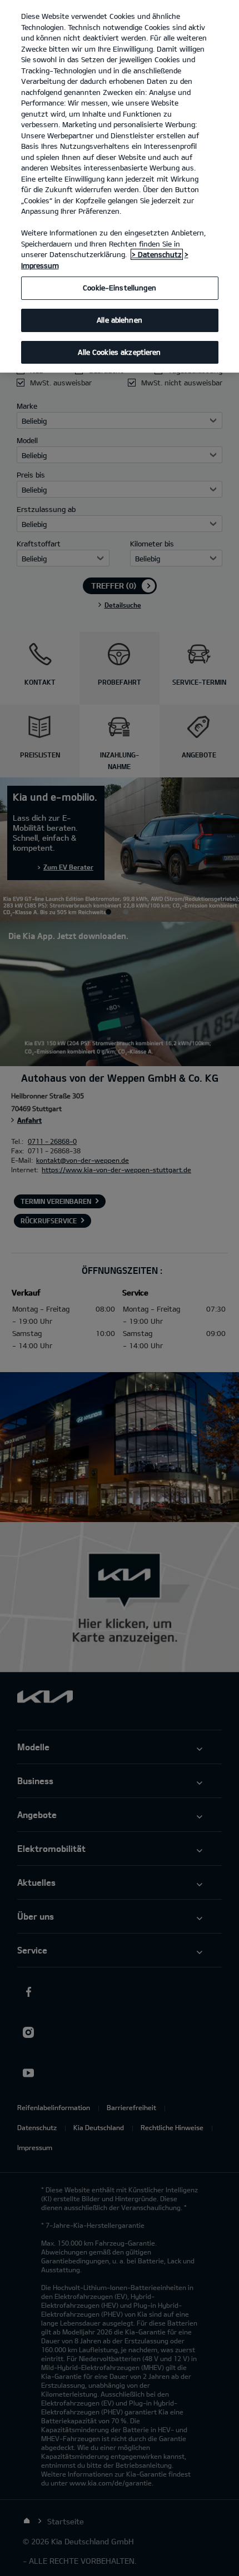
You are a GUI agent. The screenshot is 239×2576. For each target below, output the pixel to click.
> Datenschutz (157, 254)
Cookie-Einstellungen (120, 288)
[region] (120, 186)
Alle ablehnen (120, 320)
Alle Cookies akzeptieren (119, 352)
